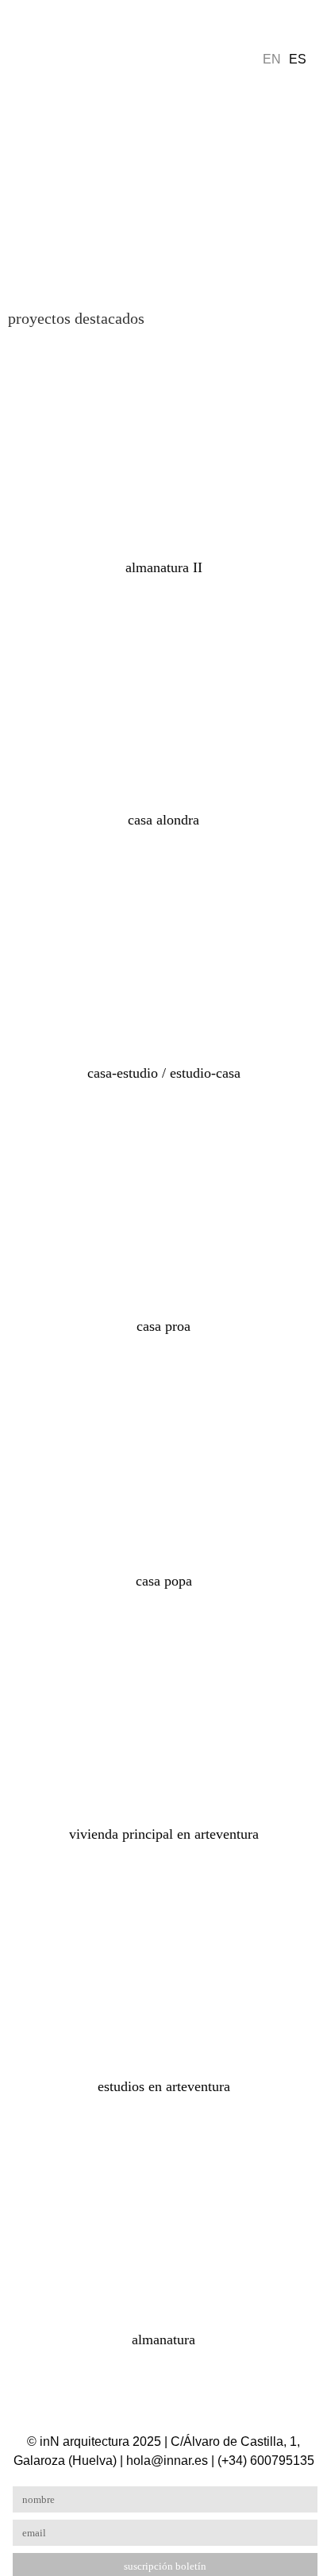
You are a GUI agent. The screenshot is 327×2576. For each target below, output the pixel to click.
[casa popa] (163, 1457)
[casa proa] (163, 1203)
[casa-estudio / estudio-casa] (163, 950)
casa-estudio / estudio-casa (164, 1073)
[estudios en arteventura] (163, 1965)
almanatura (163, 2340)
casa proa (163, 1326)
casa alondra (163, 820)
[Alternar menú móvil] (30, 34)
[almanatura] (163, 2217)
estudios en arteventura (164, 2086)
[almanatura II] (163, 445)
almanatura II (164, 567)
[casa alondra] (163, 698)
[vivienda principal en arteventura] (163, 1711)
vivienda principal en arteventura (164, 1834)
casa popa (164, 1581)
